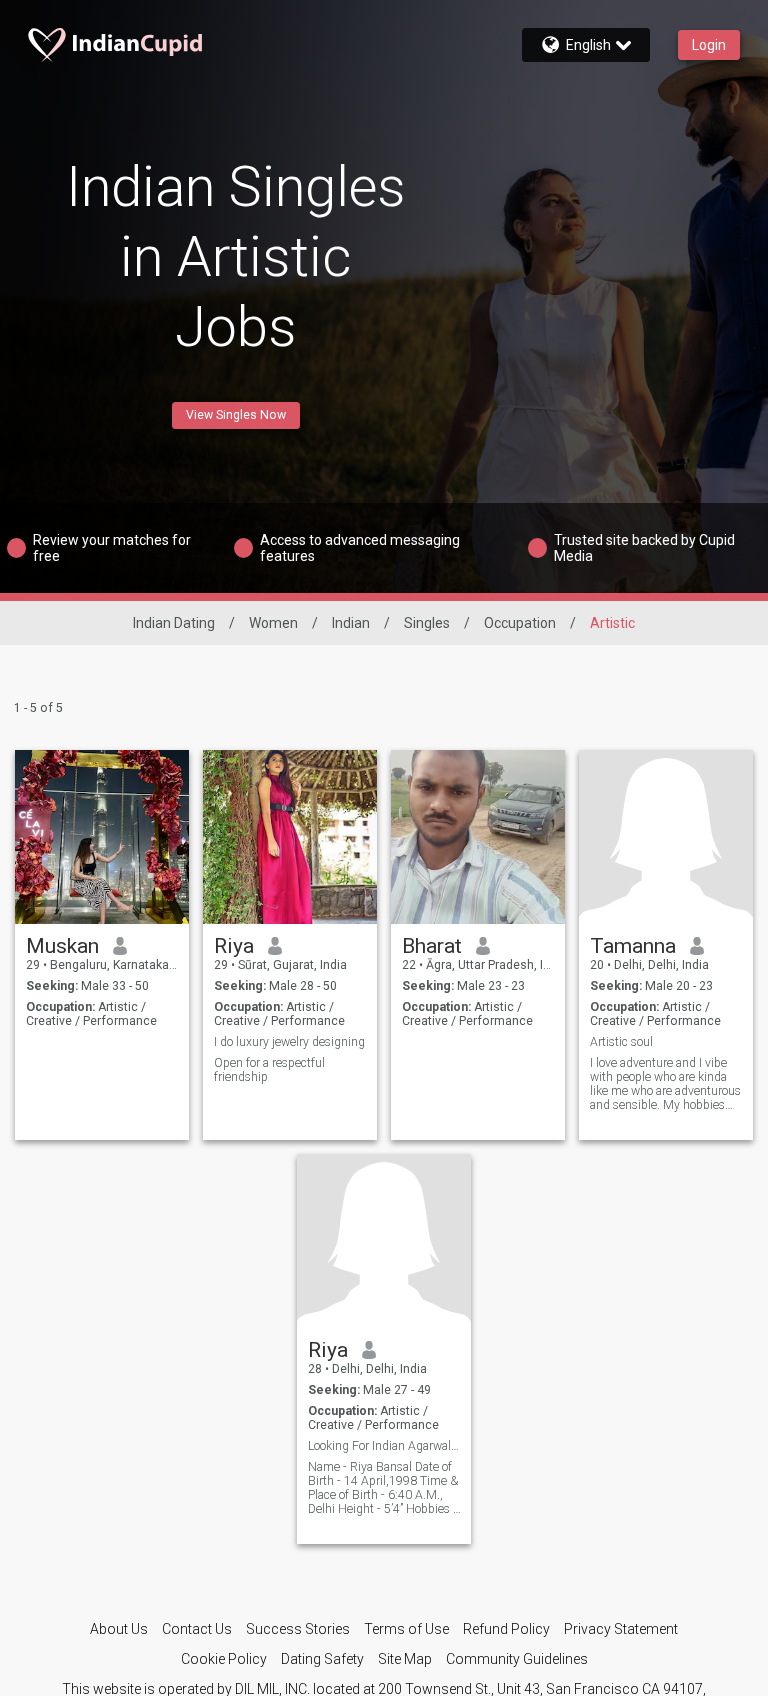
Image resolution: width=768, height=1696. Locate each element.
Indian (351, 623)
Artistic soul (621, 1042)
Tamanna (633, 946)
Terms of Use (406, 1629)
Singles (427, 623)
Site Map (405, 1659)
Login (709, 45)
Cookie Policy (224, 1659)
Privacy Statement (621, 1629)
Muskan (62, 946)
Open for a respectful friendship (269, 1070)
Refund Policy (506, 1629)
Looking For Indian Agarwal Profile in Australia (384, 1446)
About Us (119, 1629)
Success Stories (298, 1629)
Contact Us (197, 1629)
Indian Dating (174, 623)
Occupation (520, 623)
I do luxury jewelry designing (289, 1042)
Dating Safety (322, 1659)
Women (273, 623)
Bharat (432, 946)
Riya (234, 946)
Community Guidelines (517, 1659)
